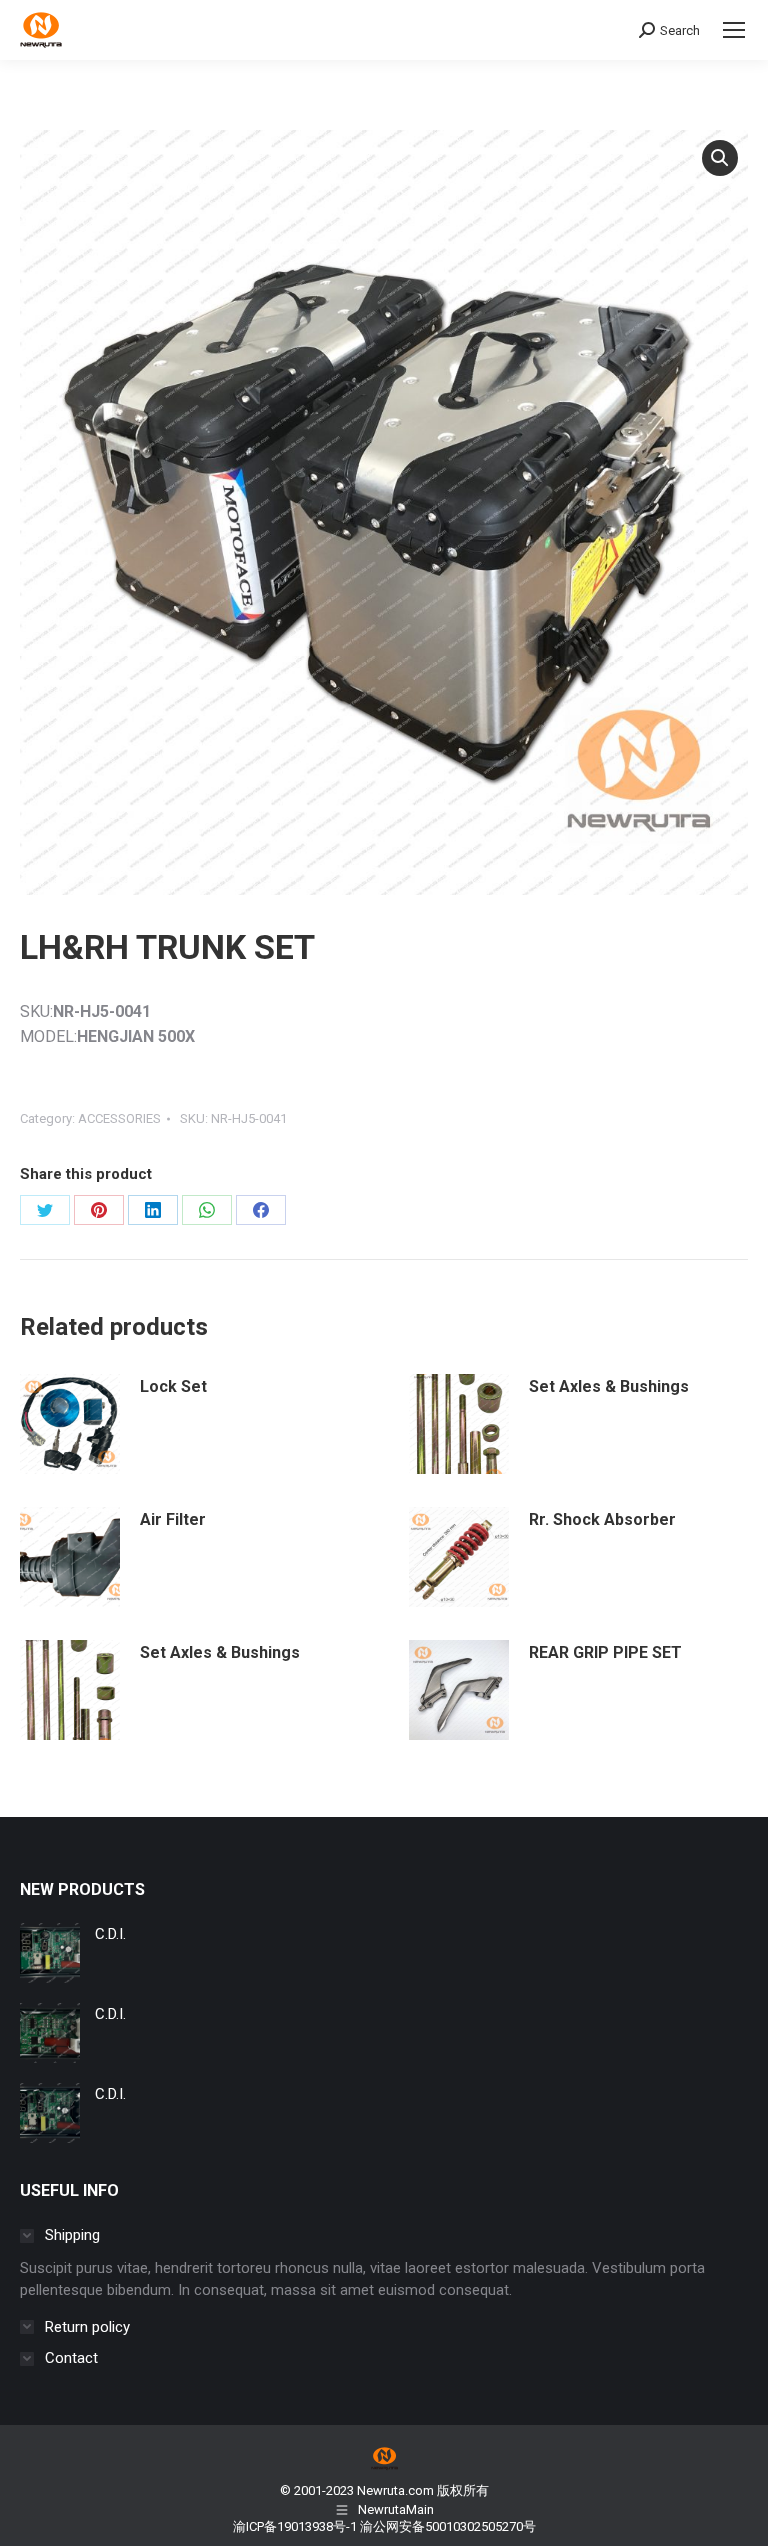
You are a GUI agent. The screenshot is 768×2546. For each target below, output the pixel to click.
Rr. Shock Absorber (602, 1519)
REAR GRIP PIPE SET (605, 1652)
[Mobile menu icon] (734, 30)
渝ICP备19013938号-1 (295, 2526)
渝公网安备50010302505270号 (448, 2526)
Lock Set (173, 1386)
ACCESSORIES (119, 1118)
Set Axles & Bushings (609, 1386)
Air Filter (173, 1519)
